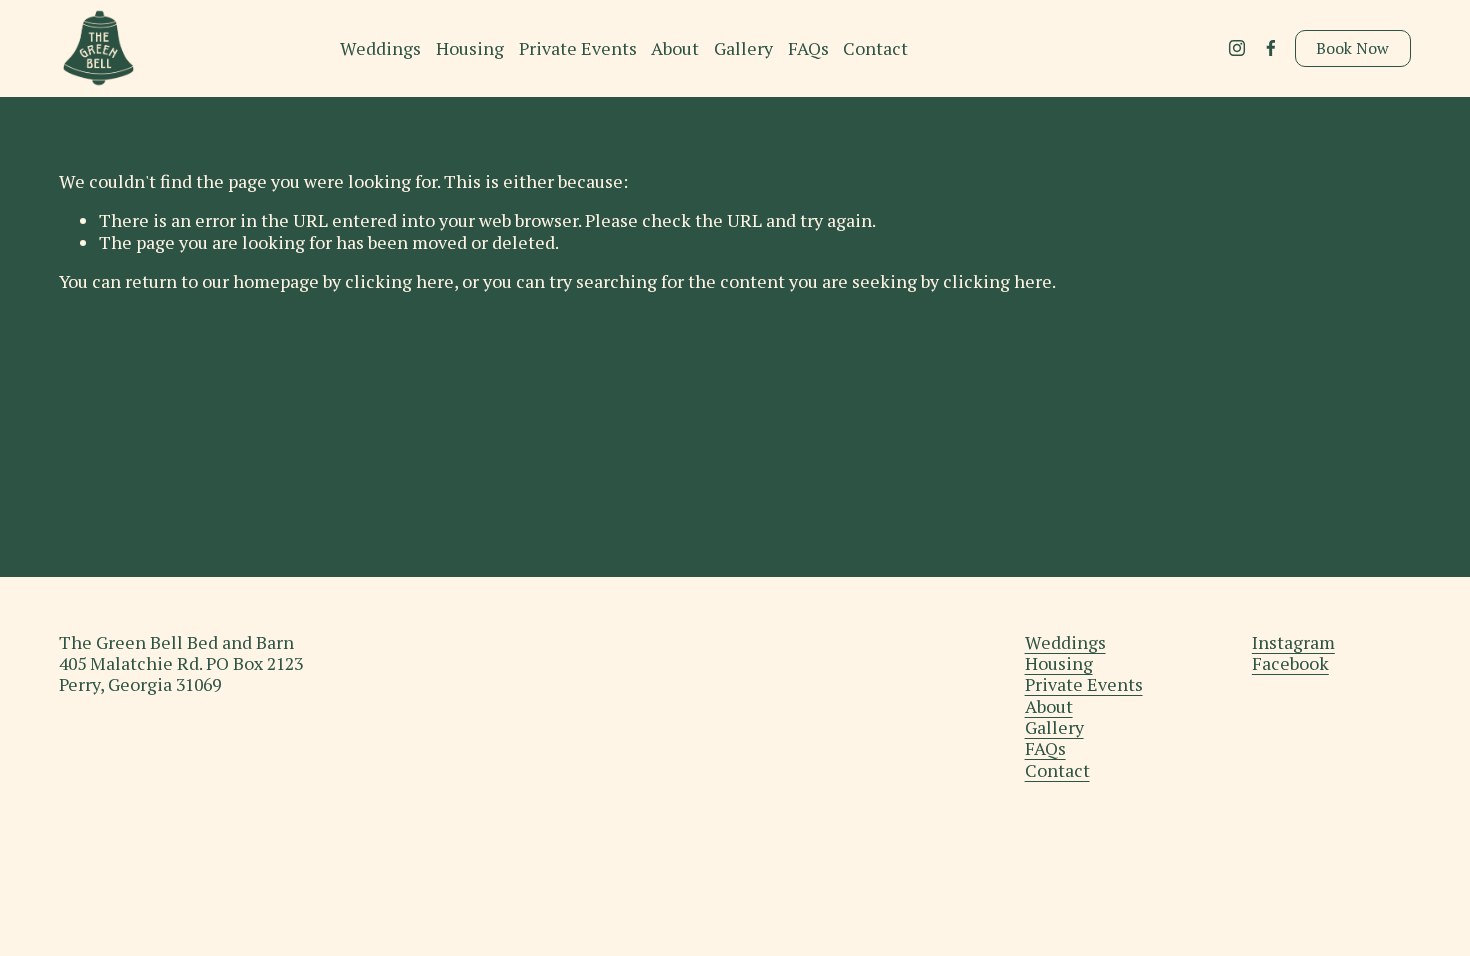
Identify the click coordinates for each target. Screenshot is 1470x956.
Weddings (380, 48)
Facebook (1290, 663)
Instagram (1293, 642)
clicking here (399, 281)
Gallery (743, 48)
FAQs (808, 48)
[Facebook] (1271, 48)
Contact (875, 48)
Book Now (1352, 48)
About (675, 48)
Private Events (578, 48)
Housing (470, 48)
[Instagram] (1237, 48)
